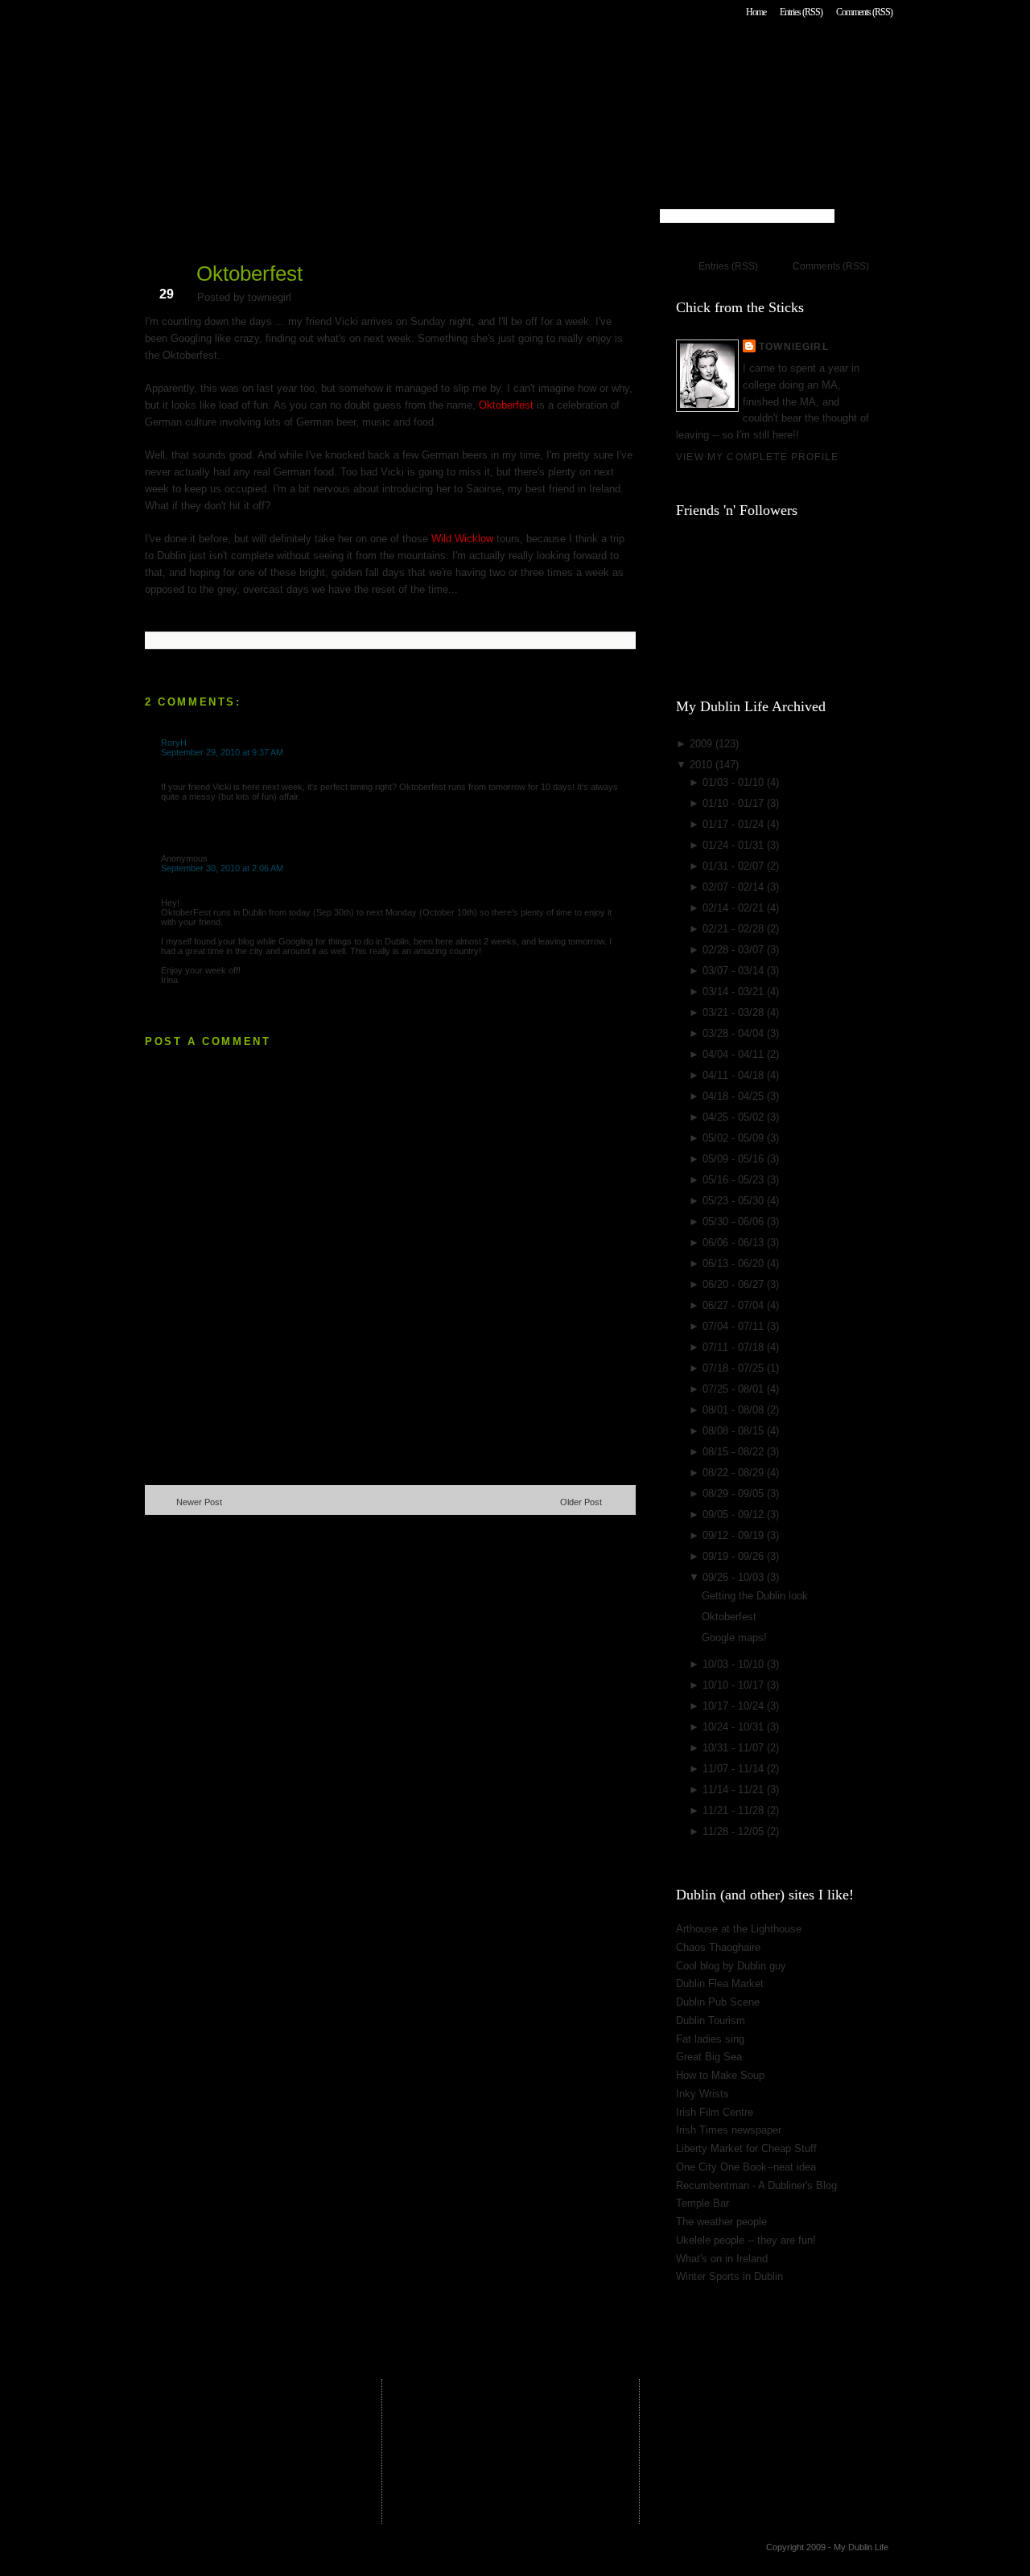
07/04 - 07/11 (735, 1326)
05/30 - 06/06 (735, 1222)
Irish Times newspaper (729, 2130)
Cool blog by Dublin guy (731, 1966)
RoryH (174, 743)
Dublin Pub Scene (718, 2002)
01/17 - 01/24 (735, 824)
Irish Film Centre (715, 2112)
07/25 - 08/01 (735, 1389)
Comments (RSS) (864, 12)
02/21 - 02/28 (735, 929)
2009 (702, 744)
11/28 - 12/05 (735, 1831)
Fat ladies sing (710, 2039)
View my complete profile (757, 457)
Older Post (581, 1502)
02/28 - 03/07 (735, 950)
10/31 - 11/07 (735, 1748)
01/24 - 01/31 (735, 845)
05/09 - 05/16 (735, 1159)
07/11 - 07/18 (735, 1347)
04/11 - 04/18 (735, 1075)
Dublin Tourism (711, 2020)
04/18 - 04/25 (735, 1096)
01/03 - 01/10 (735, 782)
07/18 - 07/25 (735, 1368)
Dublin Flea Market (720, 1983)
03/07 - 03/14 (735, 971)
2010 (702, 765)
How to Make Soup (720, 2075)
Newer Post (199, 1502)
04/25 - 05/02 (735, 1117)
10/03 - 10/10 (735, 1664)
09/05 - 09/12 (735, 1514)
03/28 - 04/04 (735, 1033)
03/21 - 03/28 (735, 1012)
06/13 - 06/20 (735, 1263)
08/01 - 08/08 (735, 1410)
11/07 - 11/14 (735, 1769)
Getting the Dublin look (755, 1596)
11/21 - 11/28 (735, 1811)
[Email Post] (146, 614)
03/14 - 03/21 (735, 992)
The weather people (721, 2222)
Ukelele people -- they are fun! (746, 2240)
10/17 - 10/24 (735, 1706)
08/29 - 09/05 (735, 1494)
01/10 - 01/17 (735, 803)
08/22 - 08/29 (735, 1473)
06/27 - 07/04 (735, 1305)
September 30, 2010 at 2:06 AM (222, 868)
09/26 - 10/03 (735, 1577)
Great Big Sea (709, 2057)
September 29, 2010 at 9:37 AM (222, 752)
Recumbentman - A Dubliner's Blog (756, 2185)
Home (756, 12)
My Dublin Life (350, 56)
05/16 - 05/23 (735, 1180)
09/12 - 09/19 (735, 1535)
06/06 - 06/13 (735, 1243)
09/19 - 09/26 (735, 1556)
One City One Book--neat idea (746, 2167)
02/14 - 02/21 (735, 908)
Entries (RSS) (801, 12)
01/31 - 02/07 (735, 866)
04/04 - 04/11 (735, 1054)
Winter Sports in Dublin (729, 2276)
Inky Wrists (702, 2094)
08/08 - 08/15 (735, 1431)
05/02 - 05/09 (735, 1138)
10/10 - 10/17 (735, 1685)
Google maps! (734, 1638)
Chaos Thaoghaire (718, 1947)
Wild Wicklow (462, 539)
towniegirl (794, 346)
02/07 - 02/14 (735, 887)
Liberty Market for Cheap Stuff (746, 2148)
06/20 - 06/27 (735, 1284)
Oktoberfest (249, 274)
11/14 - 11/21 (735, 1790)
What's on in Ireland (722, 2259)
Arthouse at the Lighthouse (739, 1929)
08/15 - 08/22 (735, 1452)
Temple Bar (702, 2203)
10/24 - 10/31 (735, 1727)
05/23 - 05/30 (735, 1201)
